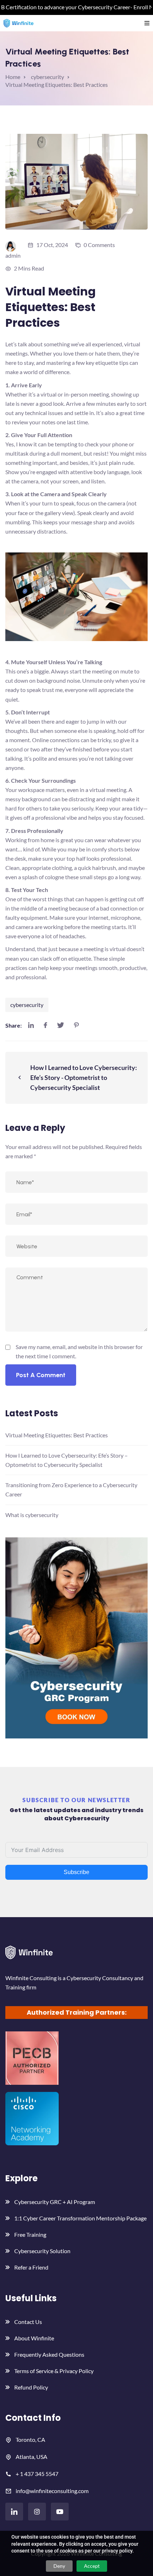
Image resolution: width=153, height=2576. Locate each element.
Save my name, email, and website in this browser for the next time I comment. (79, 1351)
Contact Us (28, 2322)
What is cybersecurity (32, 1515)
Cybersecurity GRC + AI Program (55, 2202)
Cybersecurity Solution (42, 2251)
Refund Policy (31, 2387)
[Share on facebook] (45, 1025)
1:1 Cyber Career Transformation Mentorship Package (80, 2218)
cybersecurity (27, 1005)
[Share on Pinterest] (76, 1025)
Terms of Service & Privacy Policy (54, 2371)
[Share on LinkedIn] (31, 1025)
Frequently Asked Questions (49, 2354)
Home (13, 77)
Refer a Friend (31, 2267)
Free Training (30, 2234)
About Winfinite (34, 2338)
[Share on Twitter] (60, 1025)
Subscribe (76, 1872)
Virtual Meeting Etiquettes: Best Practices (57, 1435)
